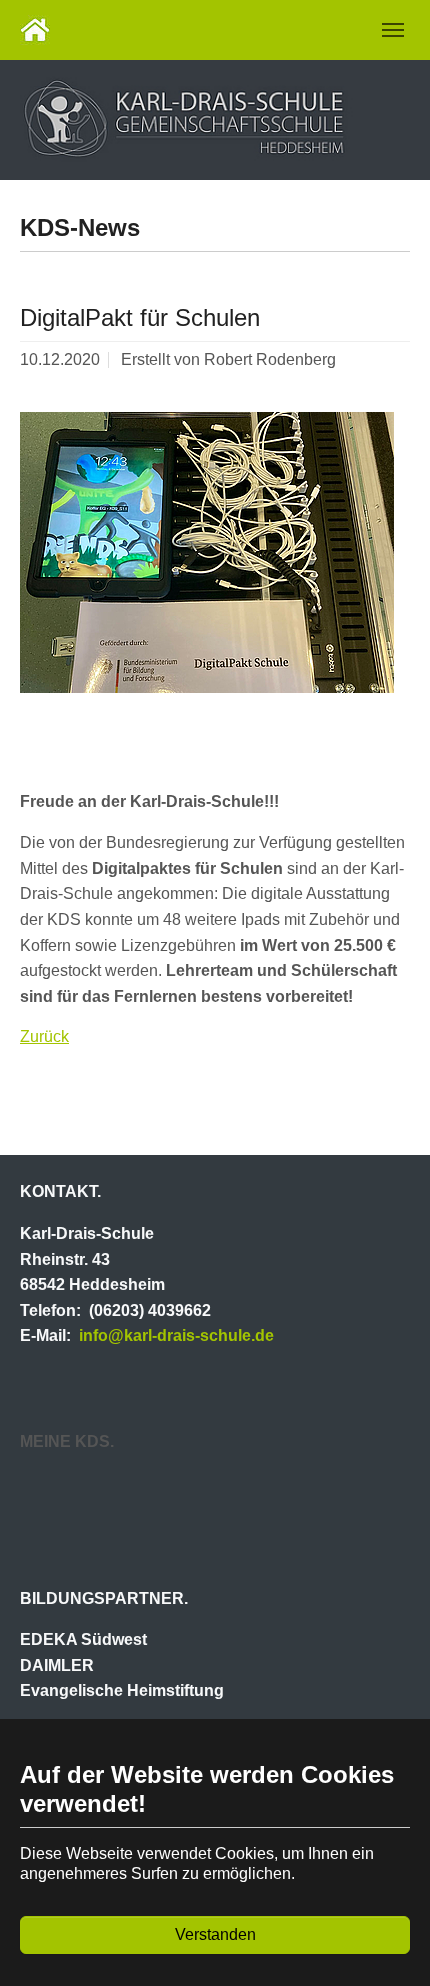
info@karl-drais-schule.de (176, 1335)
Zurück (44, 1036)
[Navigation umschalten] (393, 30)
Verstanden (215, 1934)
